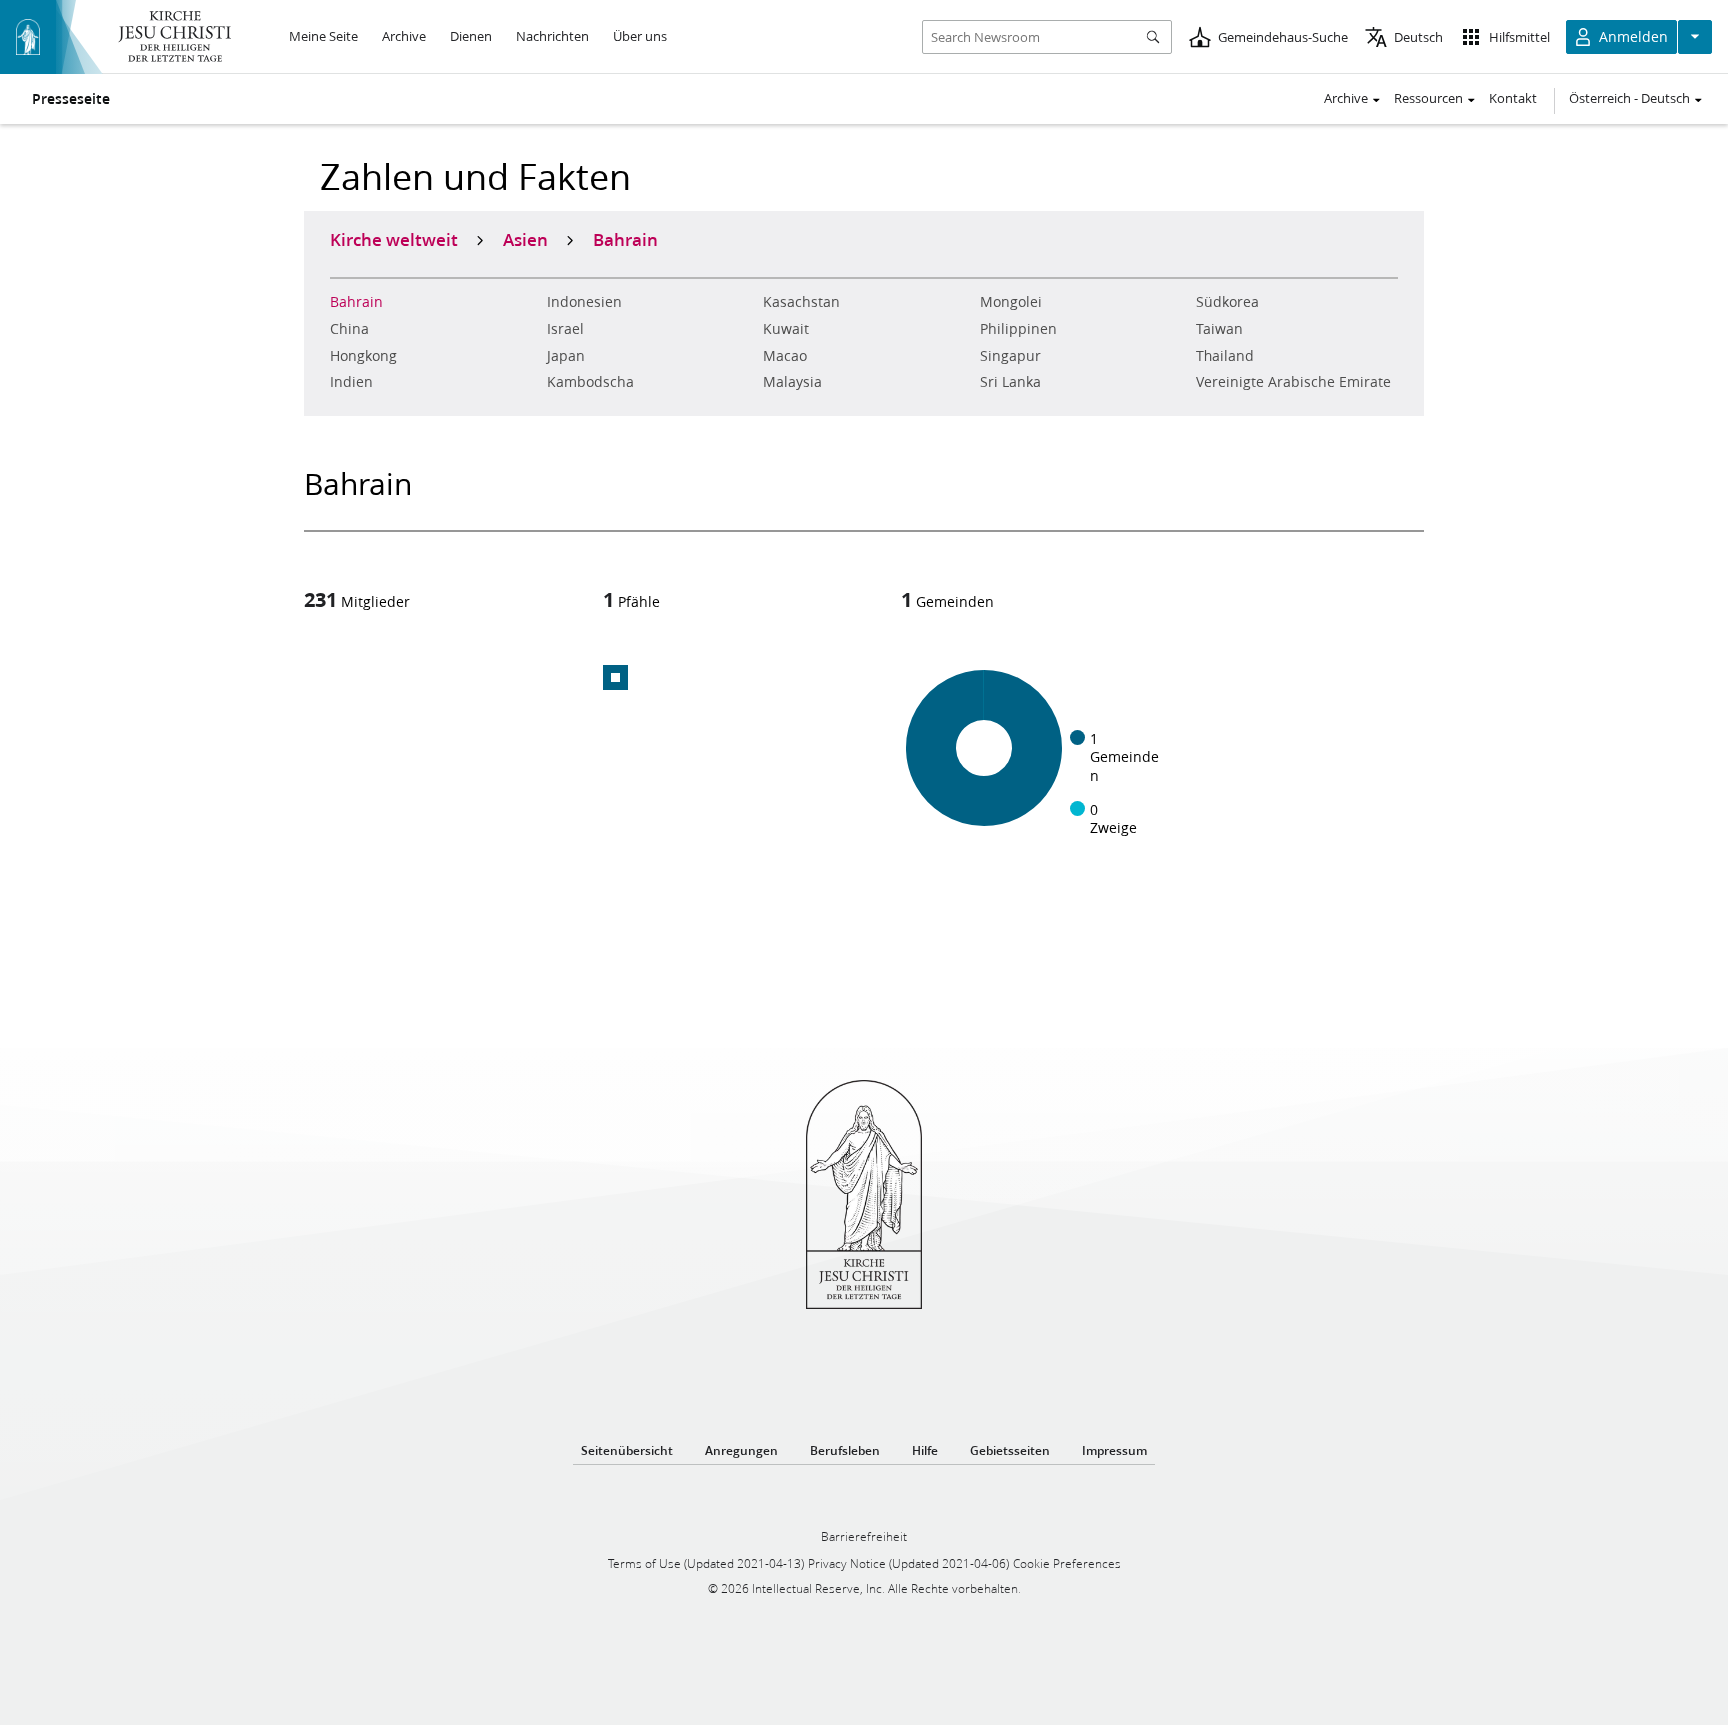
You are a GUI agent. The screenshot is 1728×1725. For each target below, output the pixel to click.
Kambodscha (590, 382)
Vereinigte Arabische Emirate (1293, 382)
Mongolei (1011, 302)
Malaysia (792, 382)
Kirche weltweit (394, 239)
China (349, 329)
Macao (785, 356)
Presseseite (71, 99)
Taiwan (1219, 329)
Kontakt (1513, 98)
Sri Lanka (1010, 382)
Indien (351, 382)
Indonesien (584, 302)
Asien (525, 239)
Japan (566, 356)
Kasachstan (801, 302)
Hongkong (363, 356)
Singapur (1010, 356)
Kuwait (786, 329)
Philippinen (1018, 329)
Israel (565, 329)
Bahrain (356, 302)
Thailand (1225, 356)
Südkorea (1227, 302)
